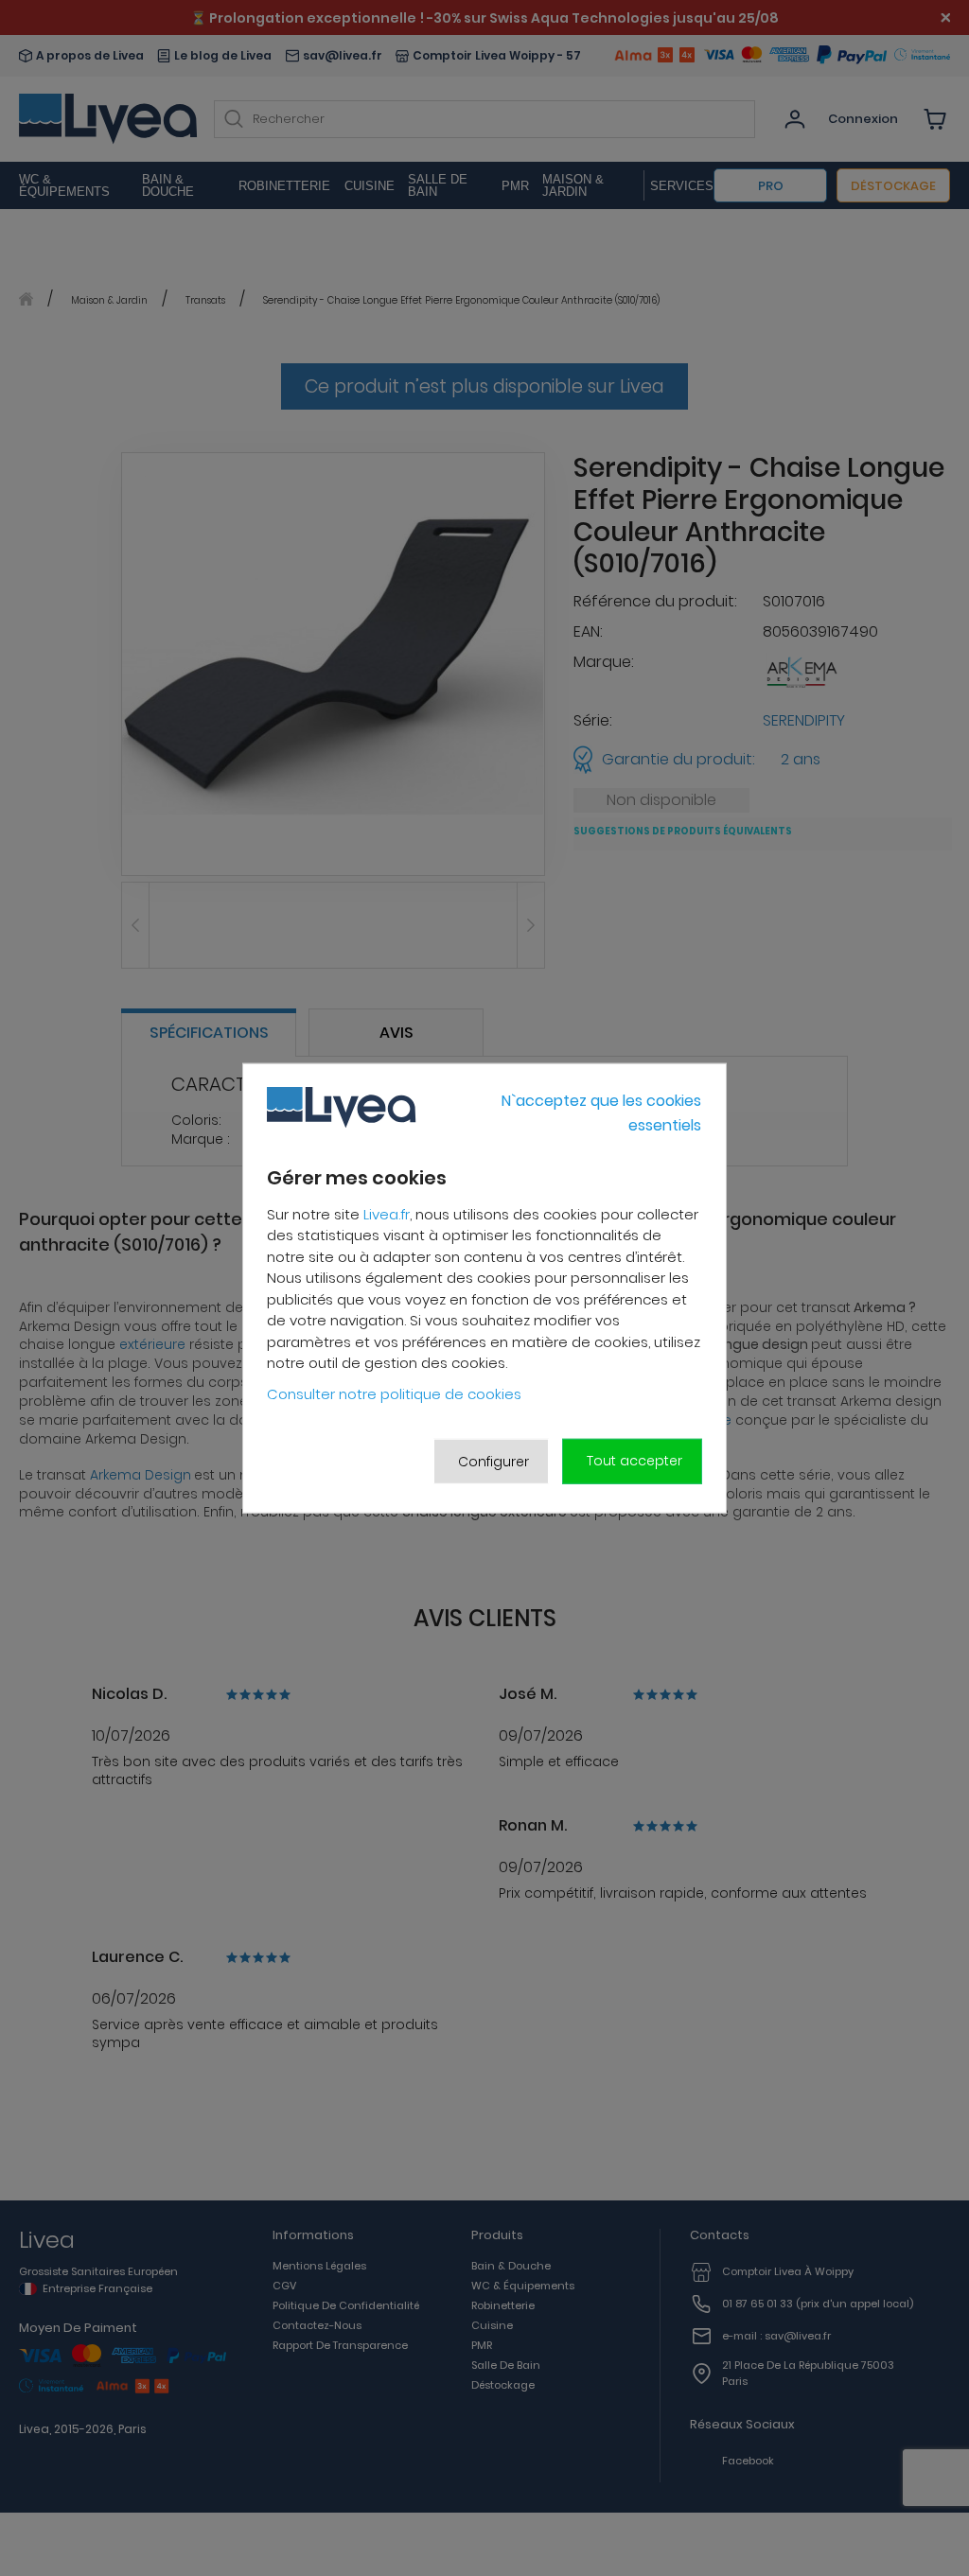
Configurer (493, 1461)
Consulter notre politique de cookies (394, 1394)
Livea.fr (387, 1214)
